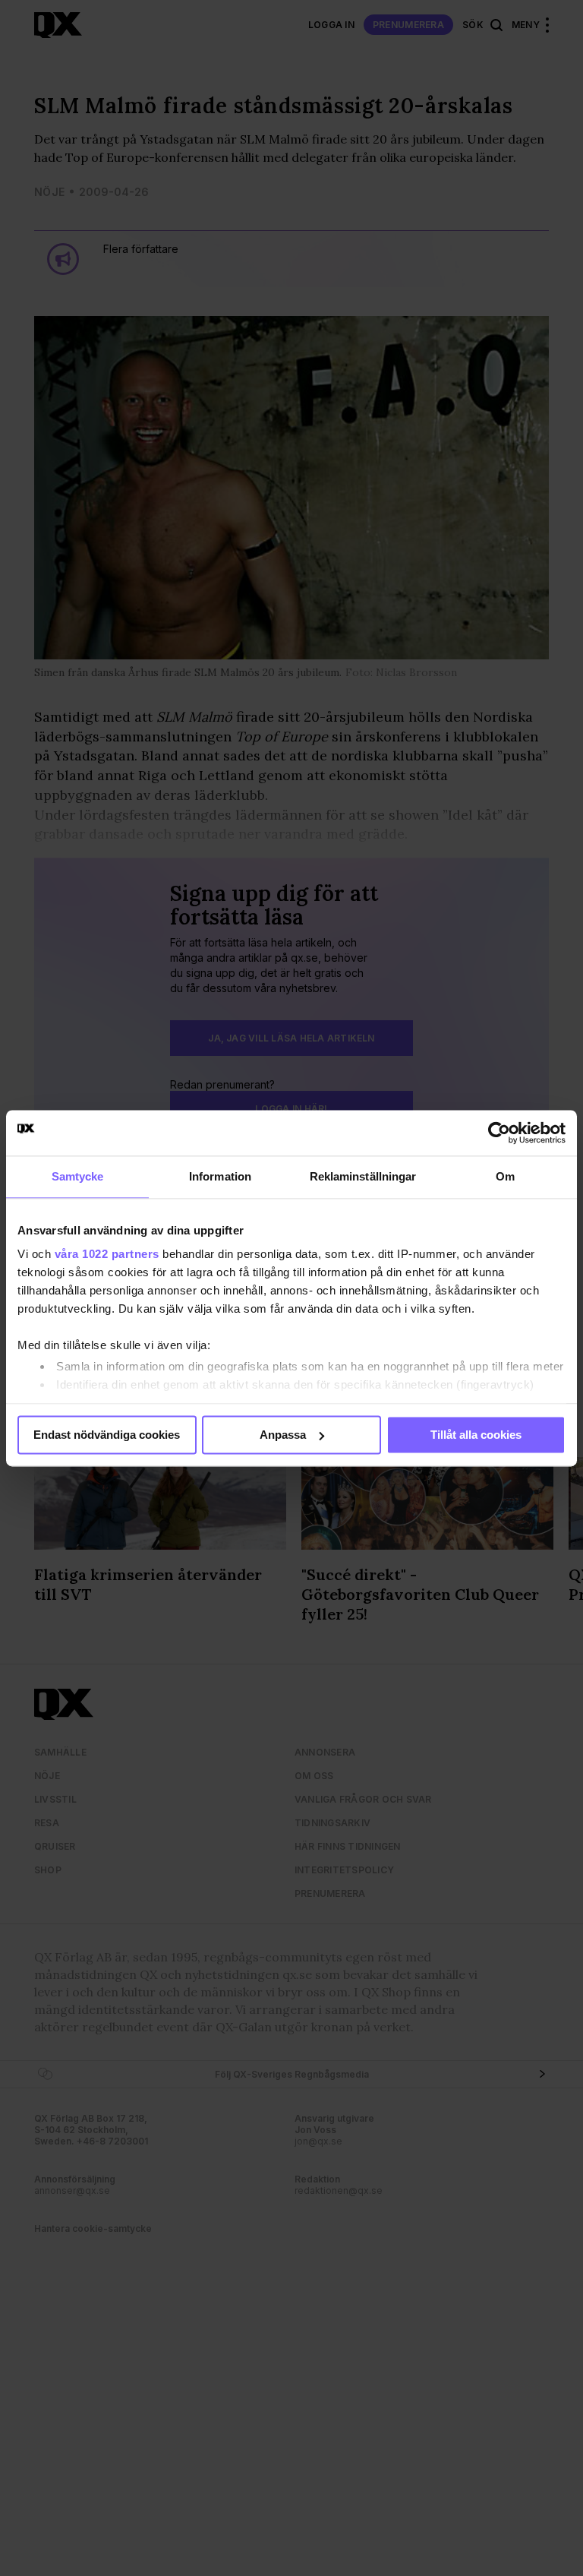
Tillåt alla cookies (476, 1435)
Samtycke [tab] (78, 1176)
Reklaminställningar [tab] (363, 1176)
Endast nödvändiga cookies (107, 1435)
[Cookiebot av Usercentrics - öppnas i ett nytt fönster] (499, 1133)
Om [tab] (505, 1176)
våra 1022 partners (107, 1254)
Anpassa (283, 1435)
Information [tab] (220, 1176)
